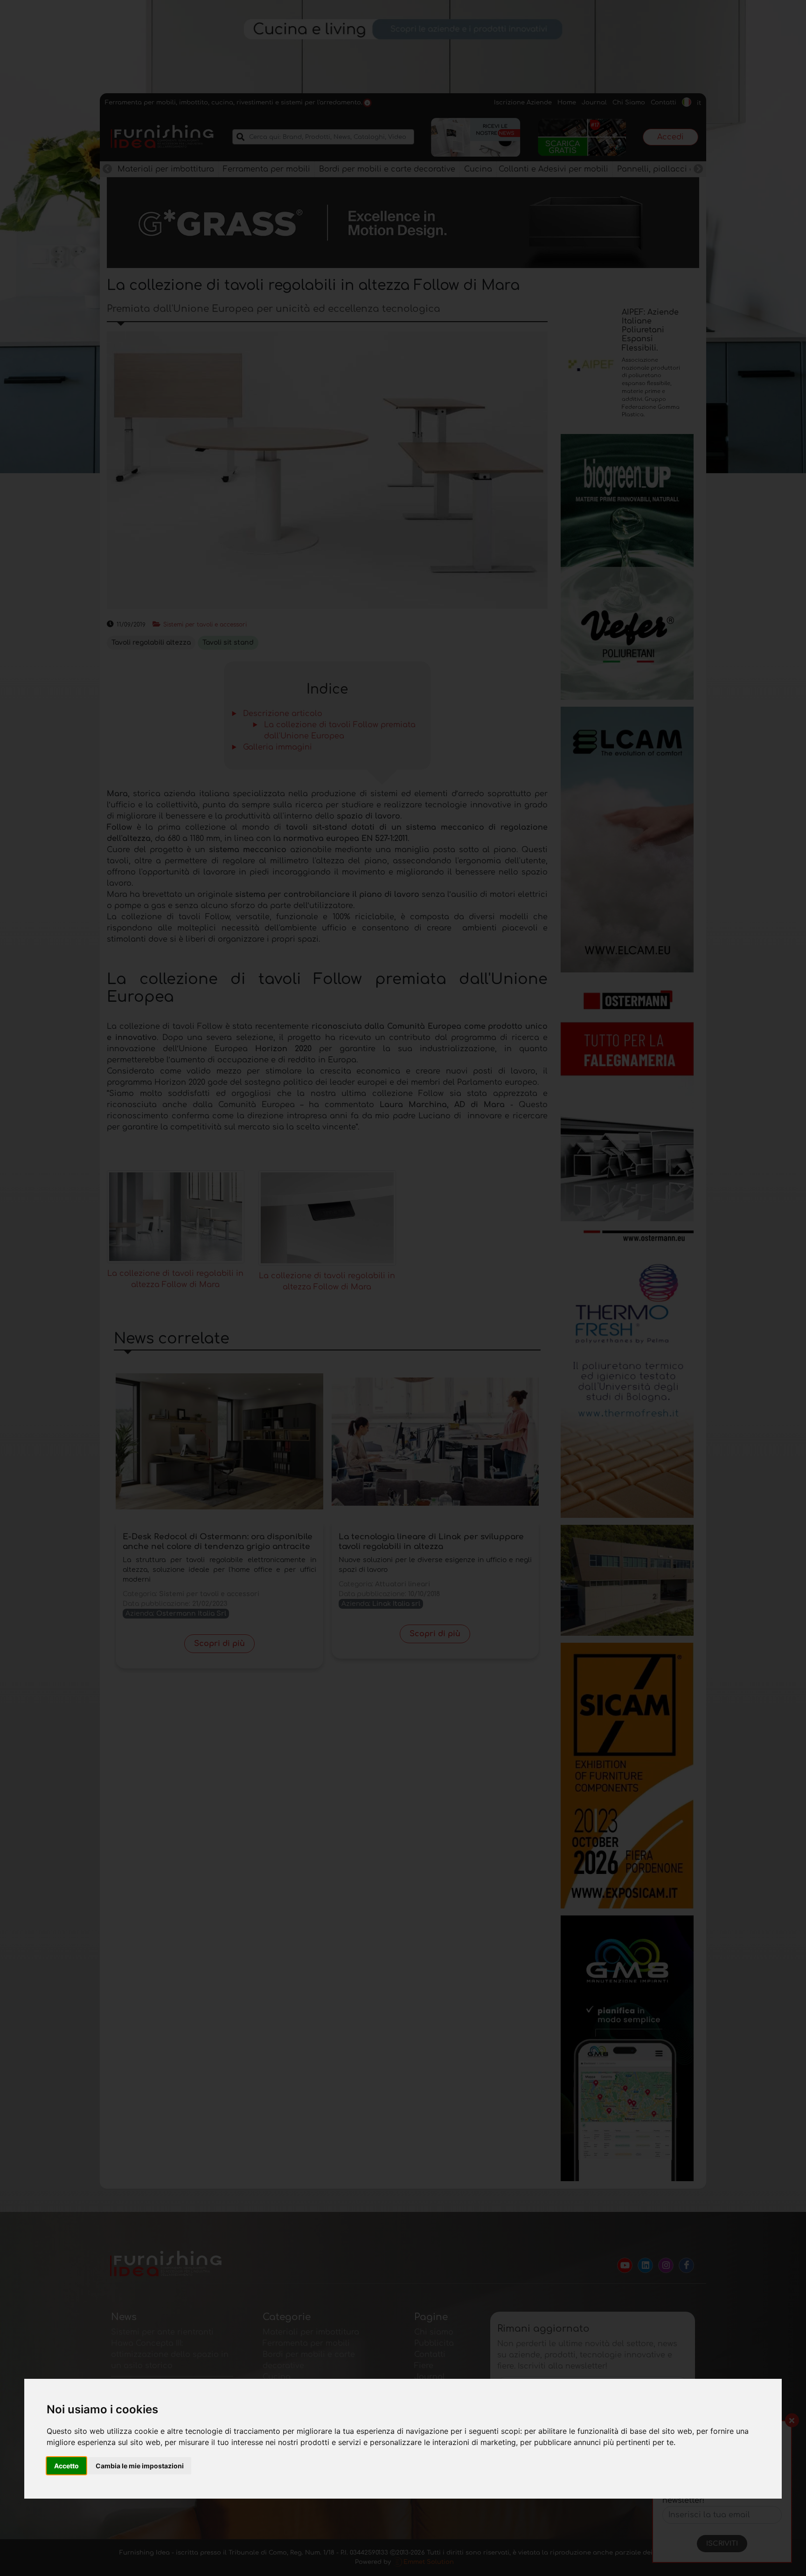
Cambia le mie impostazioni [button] (140, 2466)
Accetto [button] (66, 2466)
